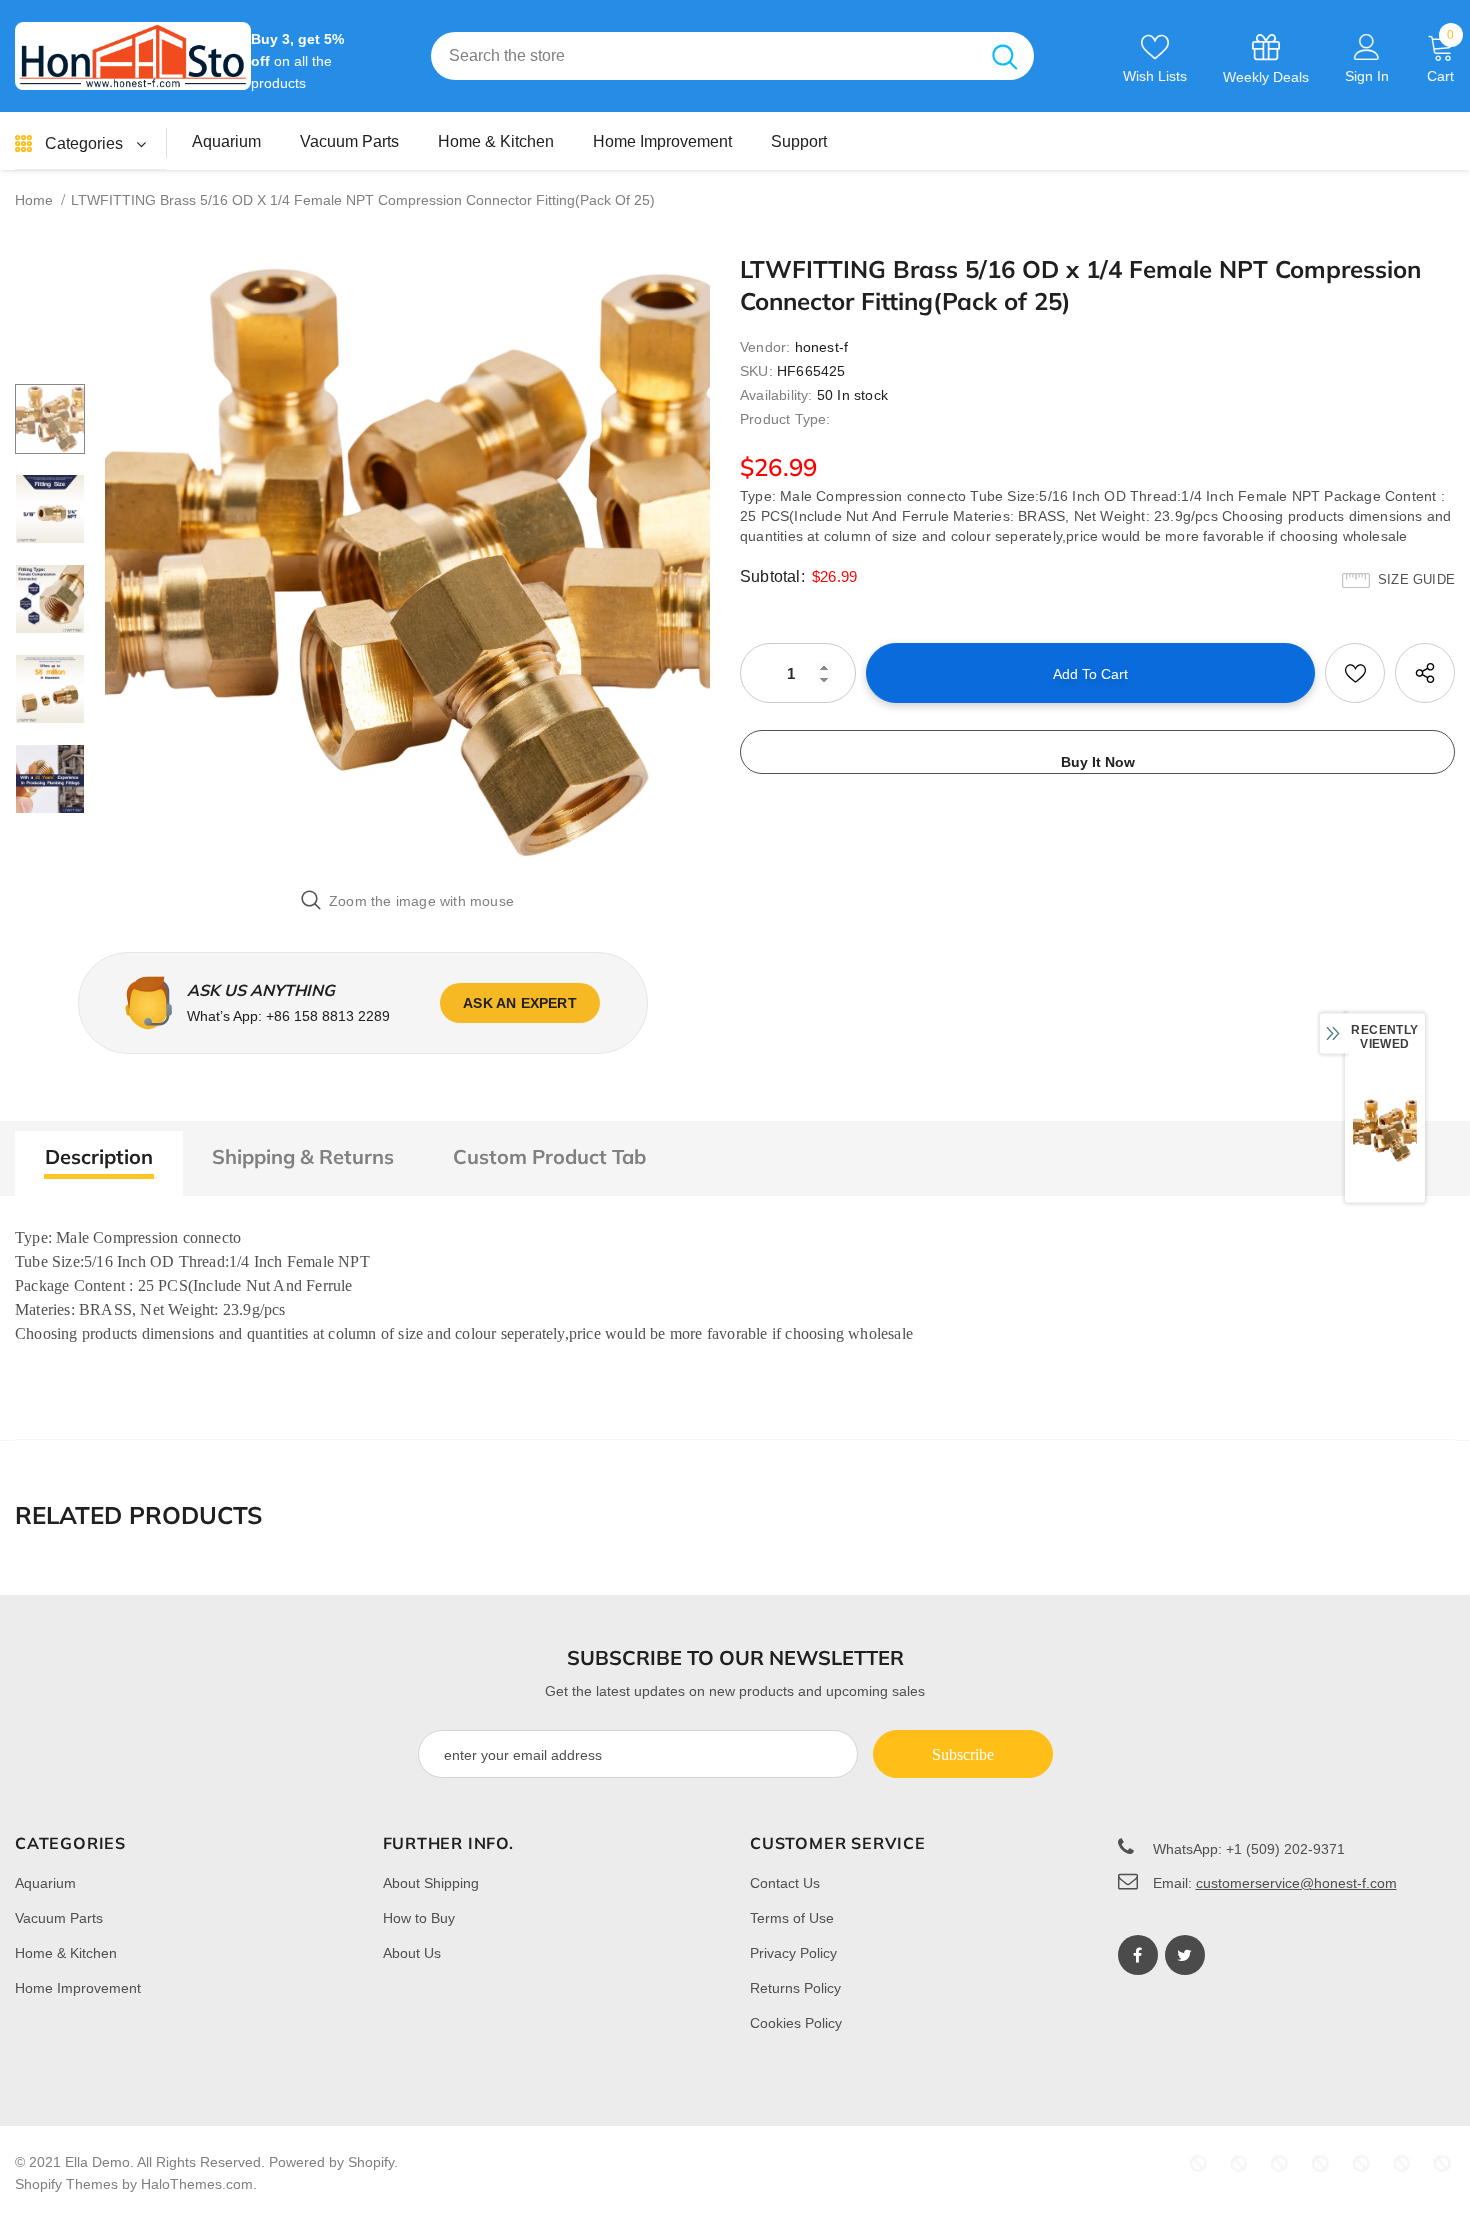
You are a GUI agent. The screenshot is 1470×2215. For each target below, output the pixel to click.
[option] (407, 562)
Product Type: (785, 419)
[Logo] (133, 55)
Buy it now (1098, 762)
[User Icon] (1367, 46)
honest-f (822, 347)
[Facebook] (1138, 1955)
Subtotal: (772, 576)
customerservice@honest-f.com (1296, 1883)
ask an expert (520, 1003)
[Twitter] (1185, 1955)
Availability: (776, 395)
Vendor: (765, 347)
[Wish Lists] (1355, 673)
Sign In (1367, 76)
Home (34, 200)
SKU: (756, 371)
